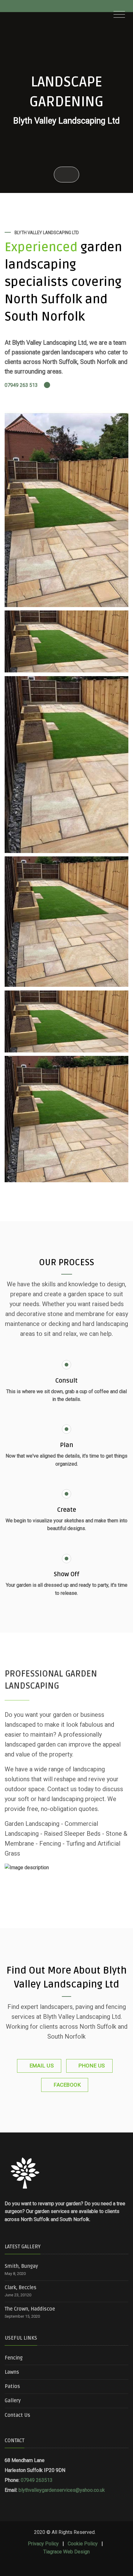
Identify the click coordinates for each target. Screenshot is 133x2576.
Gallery (13, 2401)
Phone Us (92, 2066)
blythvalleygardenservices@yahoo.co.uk (62, 2490)
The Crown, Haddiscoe (30, 2309)
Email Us (42, 2066)
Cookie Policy (83, 2544)
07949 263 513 (22, 385)
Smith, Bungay (21, 2266)
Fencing (14, 2358)
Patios (12, 2386)
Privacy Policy (43, 2544)
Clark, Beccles (21, 2288)
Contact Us (17, 2415)
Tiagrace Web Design (66, 2552)
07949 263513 (37, 2480)
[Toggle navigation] (119, 15)
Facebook (67, 2085)
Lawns (12, 2372)
